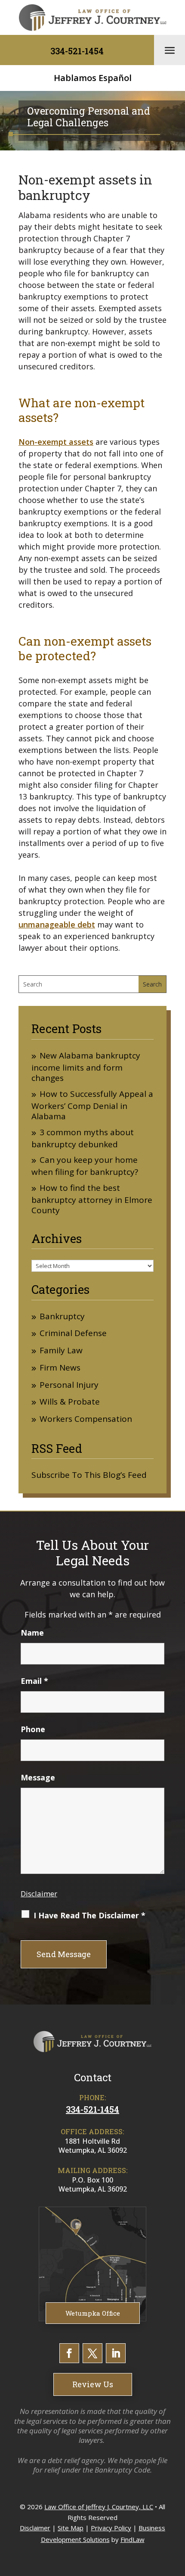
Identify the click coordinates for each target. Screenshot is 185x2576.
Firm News (60, 1368)
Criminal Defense (73, 1333)
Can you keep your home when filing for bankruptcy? (85, 1166)
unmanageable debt (57, 924)
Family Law (61, 1350)
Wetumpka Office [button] (93, 2313)
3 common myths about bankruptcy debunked (83, 1138)
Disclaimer (39, 1894)
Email (34, 1681)
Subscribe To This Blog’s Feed (89, 1475)
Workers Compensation (86, 1419)
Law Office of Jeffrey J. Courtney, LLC (99, 2507)
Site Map (71, 2528)
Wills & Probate (70, 1402)
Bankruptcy (62, 1316)
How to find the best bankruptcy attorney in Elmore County (92, 1199)
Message (38, 1777)
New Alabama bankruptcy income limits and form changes (86, 1067)
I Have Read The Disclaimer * (89, 1915)
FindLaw (133, 2539)
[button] (170, 50)
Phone (33, 1729)
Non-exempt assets (56, 442)
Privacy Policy (111, 2528)
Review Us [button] (93, 2384)
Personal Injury (69, 1385)
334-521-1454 (77, 51)
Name (32, 1633)
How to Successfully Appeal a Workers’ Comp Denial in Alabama (92, 1105)
